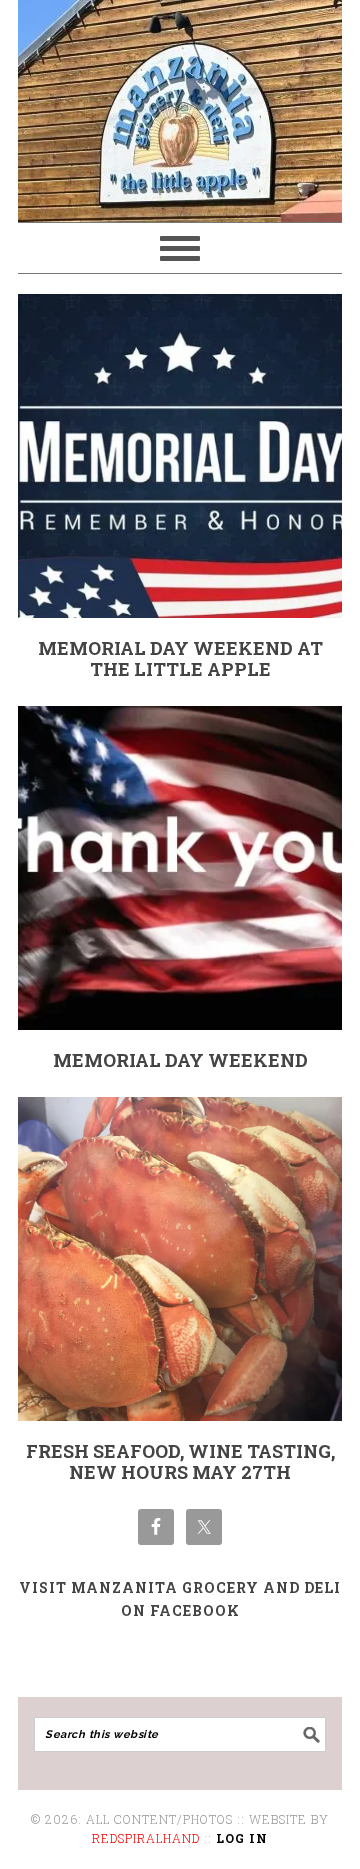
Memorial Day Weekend (180, 1060)
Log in (242, 1838)
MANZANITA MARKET (180, 102)
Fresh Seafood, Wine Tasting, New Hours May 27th (180, 1462)
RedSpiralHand (146, 1838)
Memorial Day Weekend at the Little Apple (180, 659)
